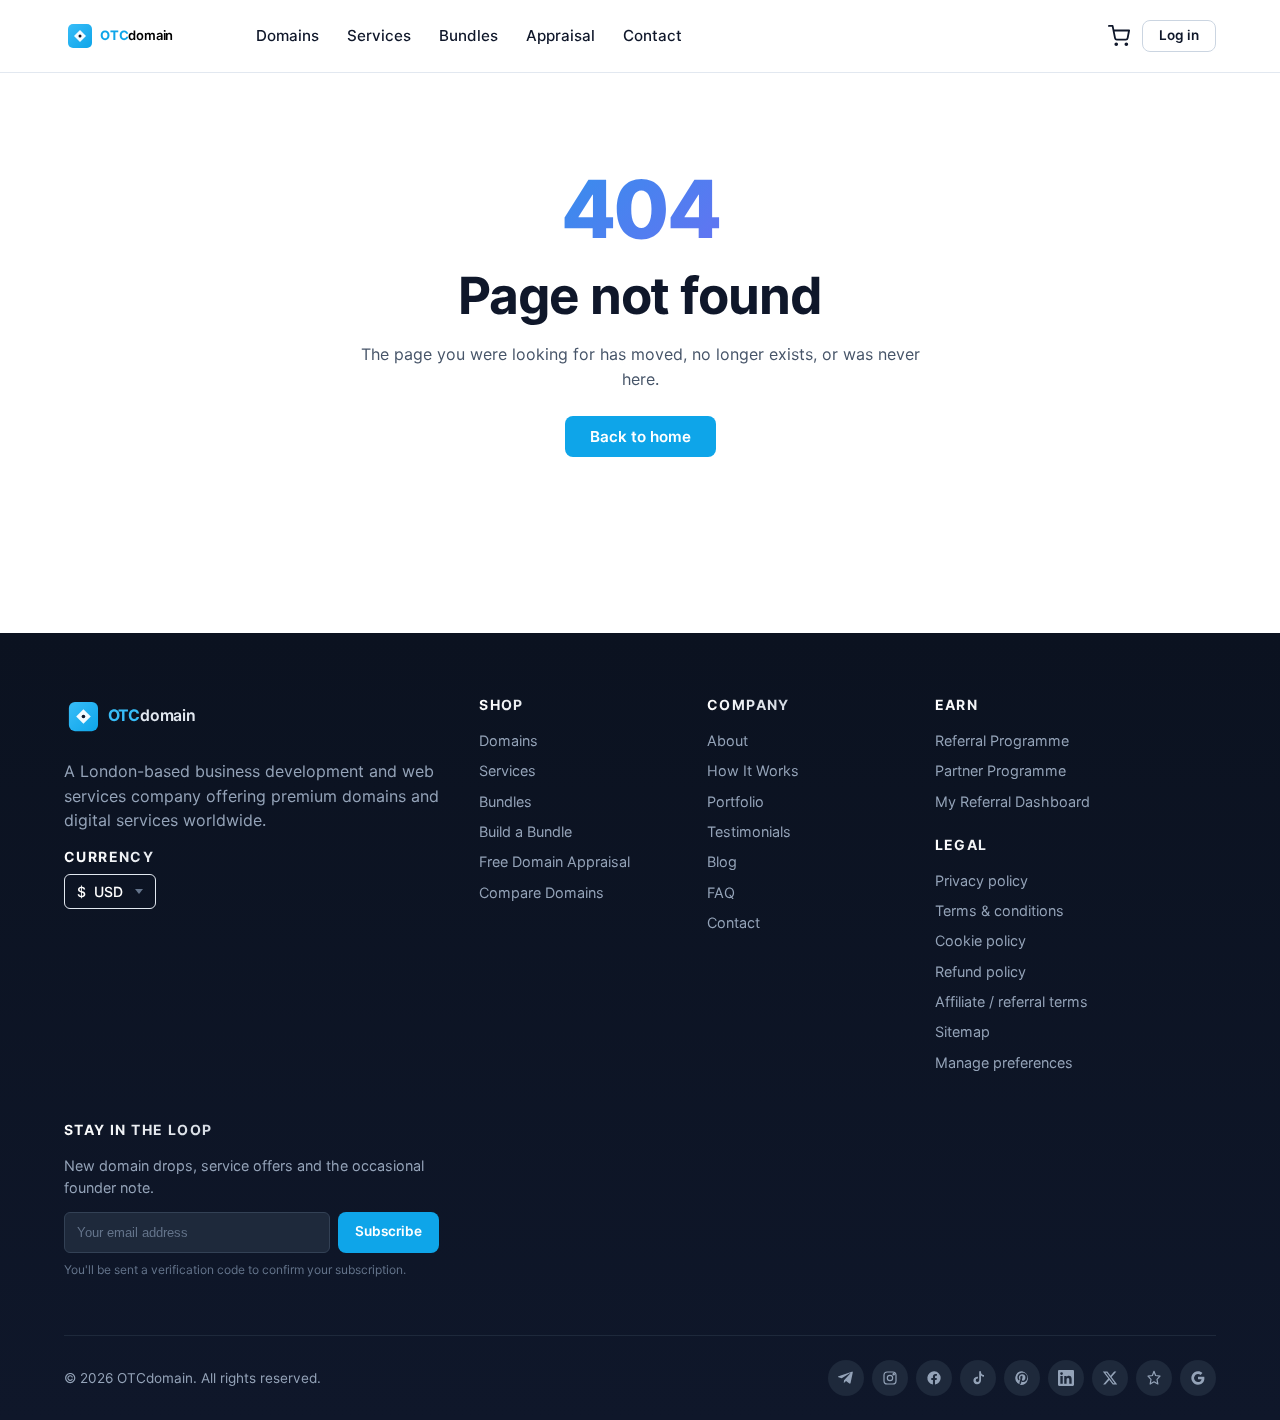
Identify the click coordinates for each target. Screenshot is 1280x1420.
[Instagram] (890, 1378)
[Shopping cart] (1119, 36)
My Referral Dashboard (1012, 801)
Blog (722, 861)
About (727, 740)
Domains (287, 35)
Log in (1179, 35)
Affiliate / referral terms (1011, 1001)
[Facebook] (934, 1378)
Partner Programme (1000, 770)
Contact (652, 35)
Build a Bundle (525, 831)
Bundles (468, 35)
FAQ (721, 892)
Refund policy (980, 971)
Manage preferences (1004, 1062)
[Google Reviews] (1198, 1378)
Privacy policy (981, 880)
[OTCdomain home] (134, 36)
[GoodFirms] (1154, 1378)
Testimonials (749, 831)
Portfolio (735, 801)
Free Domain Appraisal (554, 861)
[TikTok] (978, 1378)
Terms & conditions (999, 910)
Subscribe (388, 1231)
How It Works (753, 770)
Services (379, 35)
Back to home (640, 436)
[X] (1110, 1378)
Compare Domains (541, 892)
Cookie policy (980, 940)
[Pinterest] (1022, 1378)
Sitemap (962, 1031)
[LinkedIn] (1066, 1378)
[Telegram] (846, 1378)
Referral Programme (1002, 740)
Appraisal (560, 35)
